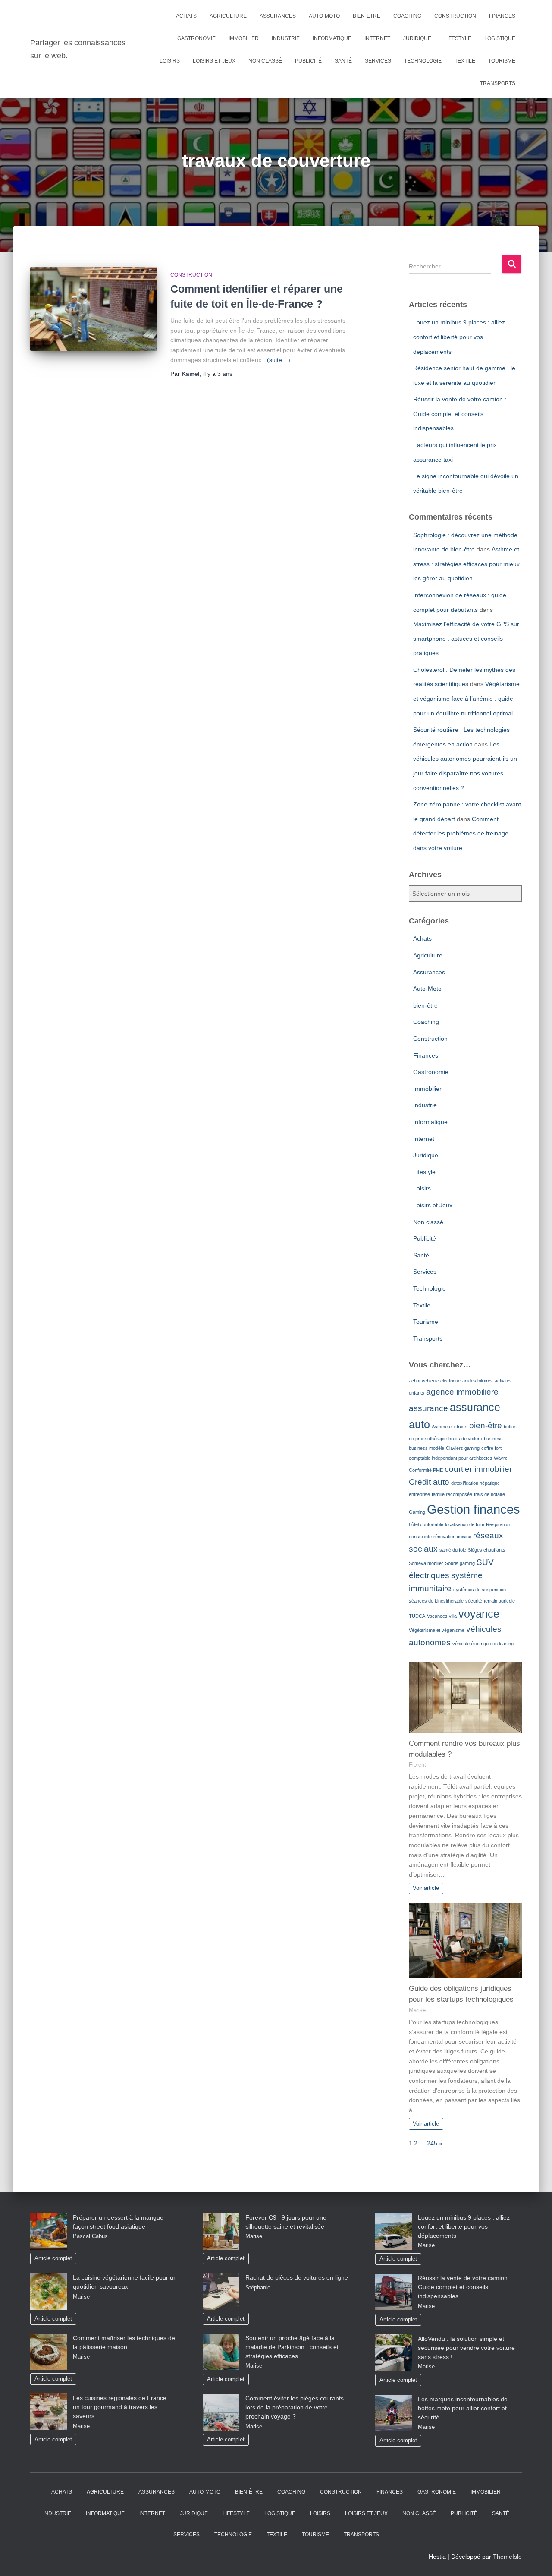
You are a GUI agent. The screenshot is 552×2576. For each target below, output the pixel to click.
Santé (343, 61)
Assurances (278, 16)
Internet (377, 38)
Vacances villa (442, 1616)
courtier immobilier (478, 1469)
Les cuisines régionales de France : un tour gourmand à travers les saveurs (121, 2407)
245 (432, 2143)
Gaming (417, 1512)
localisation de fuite (465, 1524)
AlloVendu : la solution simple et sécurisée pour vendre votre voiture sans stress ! (466, 2348)
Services (378, 61)
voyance (479, 1614)
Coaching (407, 16)
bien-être (367, 16)
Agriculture (228, 16)
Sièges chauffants (487, 1550)
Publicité (308, 61)
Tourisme (502, 61)
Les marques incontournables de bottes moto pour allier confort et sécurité (463, 2408)
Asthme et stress (450, 1427)
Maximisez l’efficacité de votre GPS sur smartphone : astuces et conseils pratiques (466, 638)
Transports (498, 83)
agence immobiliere (462, 1392)
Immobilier (244, 38)
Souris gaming (460, 1563)
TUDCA (417, 1616)
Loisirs (170, 61)
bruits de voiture (465, 1439)
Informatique (332, 38)
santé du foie (453, 1550)
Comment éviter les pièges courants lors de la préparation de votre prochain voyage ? (295, 2407)
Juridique (417, 38)
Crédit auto (429, 1482)
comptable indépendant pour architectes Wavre (458, 1458)
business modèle (427, 1448)
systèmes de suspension (480, 1590)
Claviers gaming (463, 1448)
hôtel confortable (426, 1524)
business (493, 1439)
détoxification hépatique (475, 1483)
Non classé (265, 61)
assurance (428, 1408)
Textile (465, 61)
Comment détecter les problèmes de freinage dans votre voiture (461, 833)
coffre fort (491, 1448)
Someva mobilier (426, 1563)
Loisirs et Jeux (214, 61)
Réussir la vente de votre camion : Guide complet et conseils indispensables (460, 414)
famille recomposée (452, 1494)
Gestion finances (474, 1509)
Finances (502, 16)
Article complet (53, 2258)
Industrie (286, 38)
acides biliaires (478, 1381)
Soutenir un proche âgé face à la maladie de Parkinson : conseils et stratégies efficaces (292, 2347)
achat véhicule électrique (435, 1381)
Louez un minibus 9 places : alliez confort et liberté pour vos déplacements (459, 337)
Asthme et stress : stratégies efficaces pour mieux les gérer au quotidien (466, 564)
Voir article (426, 1888)
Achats (186, 16)
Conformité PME (426, 1470)
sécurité (474, 1601)
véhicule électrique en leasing (483, 1644)
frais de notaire (489, 1494)
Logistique (500, 38)
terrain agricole (499, 1601)
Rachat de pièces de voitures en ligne (297, 2277)
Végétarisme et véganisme (437, 1630)
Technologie (423, 61)
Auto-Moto (324, 16)
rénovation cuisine (452, 1537)
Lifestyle (458, 38)
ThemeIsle (507, 2557)
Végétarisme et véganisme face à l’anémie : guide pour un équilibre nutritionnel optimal (466, 698)
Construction (455, 16)
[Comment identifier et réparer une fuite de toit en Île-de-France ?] (94, 309)
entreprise (419, 1494)
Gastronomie (196, 38)
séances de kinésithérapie (436, 1601)
